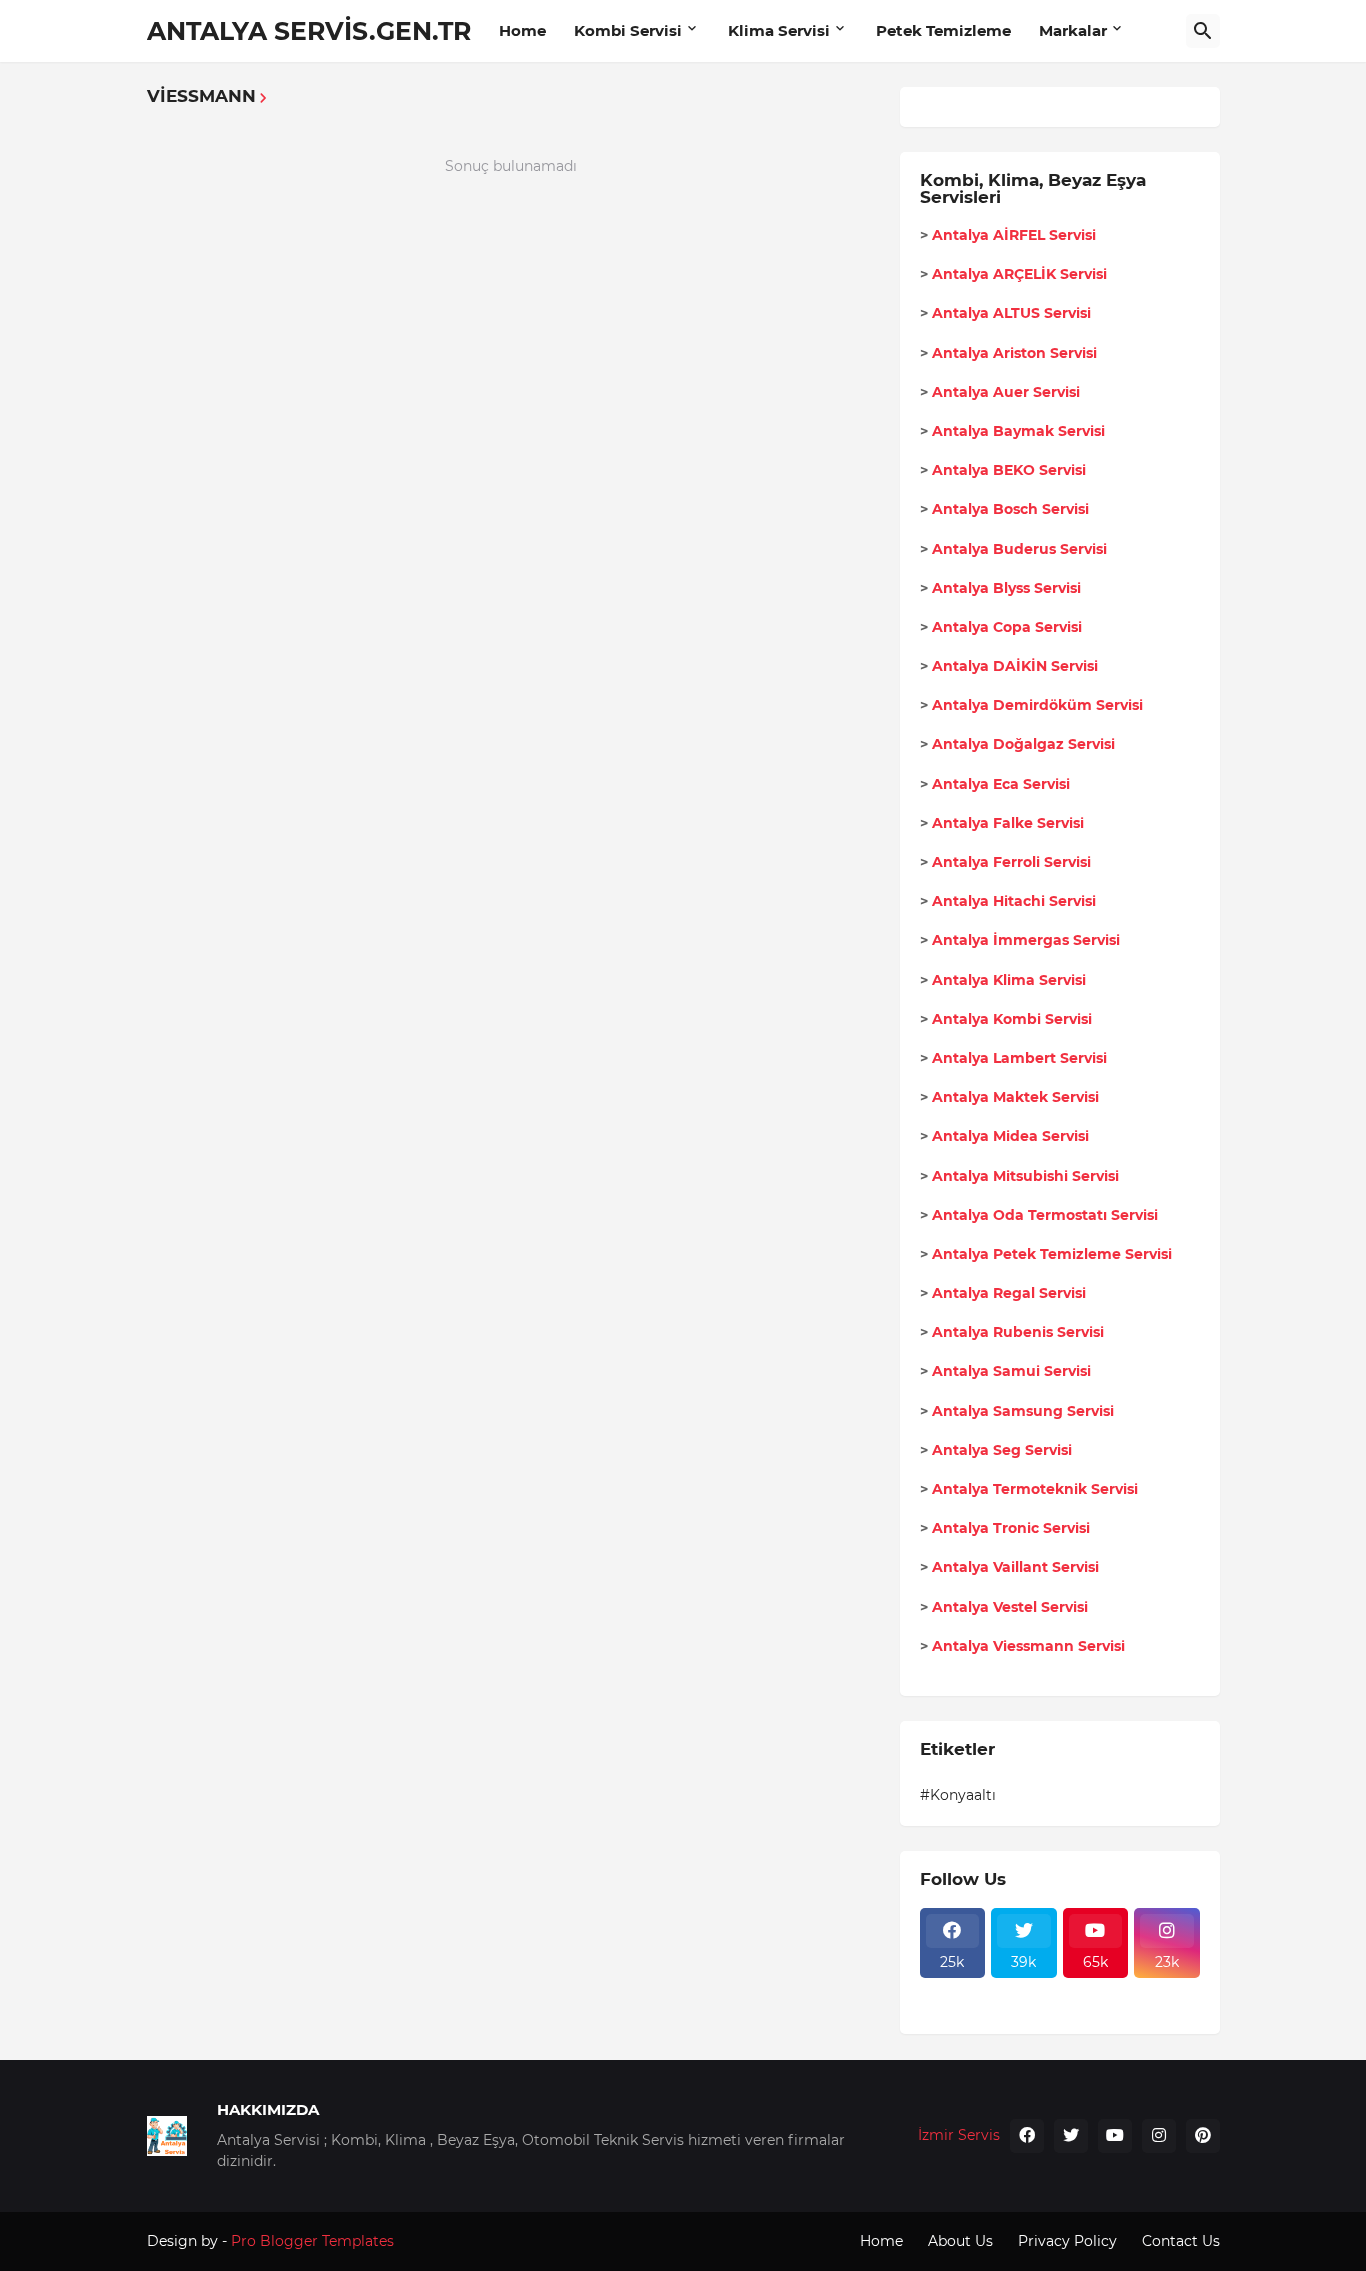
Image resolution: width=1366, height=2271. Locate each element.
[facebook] (1027, 2136)
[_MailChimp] (1167, 1990)
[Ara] (1203, 31)
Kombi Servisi (628, 30)
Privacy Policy (1067, 2241)
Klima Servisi (779, 30)
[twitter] (1071, 2136)
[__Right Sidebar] (1024, 1990)
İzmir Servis (959, 2135)
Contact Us (1181, 2241)
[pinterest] (1203, 2136)
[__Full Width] (953, 1990)
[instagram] (1159, 2136)
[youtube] (1115, 2136)
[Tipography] (1096, 2008)
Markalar (1073, 30)
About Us (960, 2241)
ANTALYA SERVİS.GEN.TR (309, 31)
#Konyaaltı (958, 1795)
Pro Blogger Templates (312, 2241)
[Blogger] (1024, 2008)
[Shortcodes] (1167, 2008)
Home (522, 30)
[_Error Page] (1096, 1990)
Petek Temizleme (943, 30)
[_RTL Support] (953, 2008)
